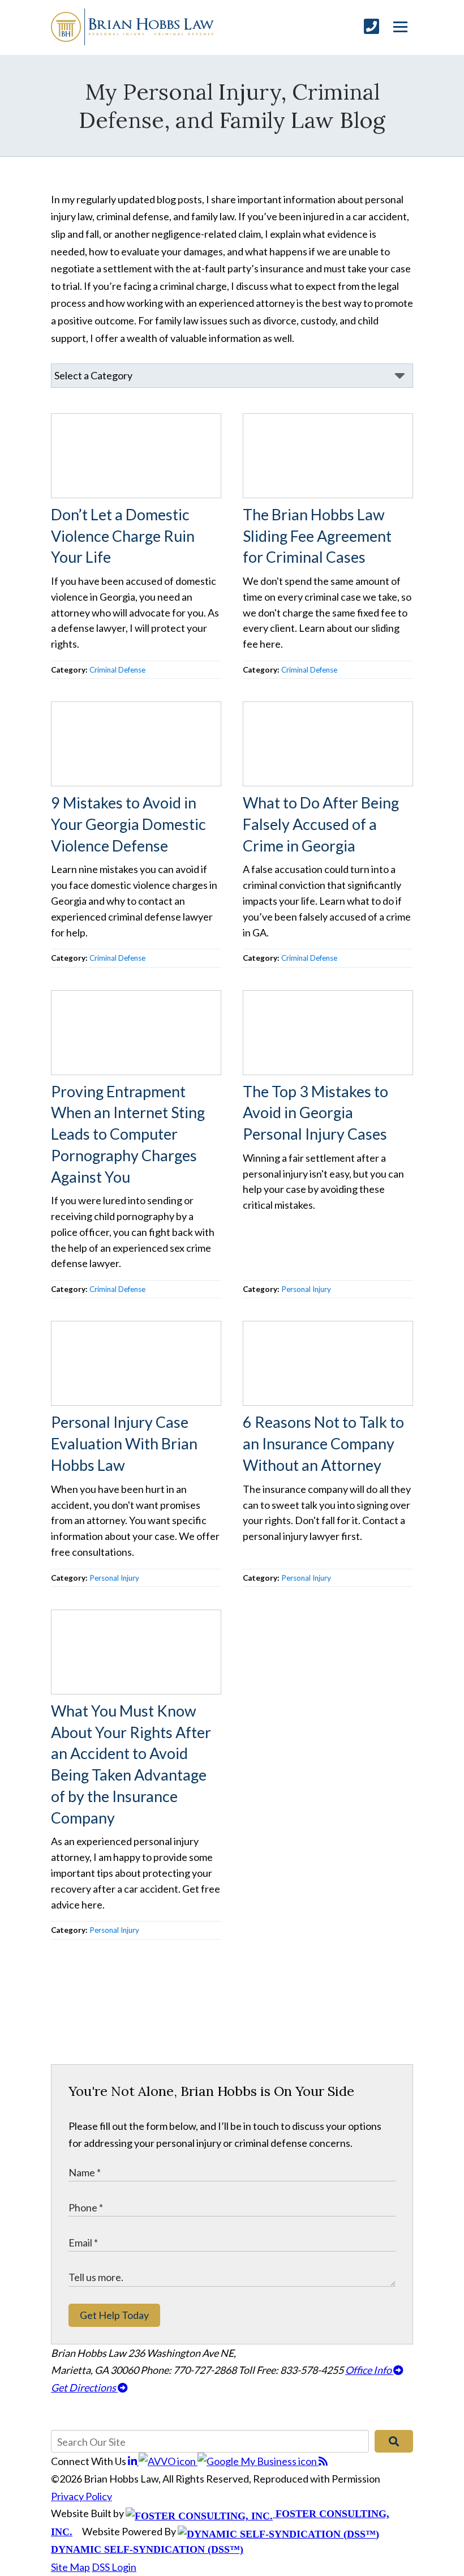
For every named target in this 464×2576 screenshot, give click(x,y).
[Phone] (371, 26)
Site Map (70, 2567)
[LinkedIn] (133, 2461)
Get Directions (84, 2387)
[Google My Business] (258, 2461)
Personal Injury (306, 1289)
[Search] (394, 2441)
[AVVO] (168, 2461)
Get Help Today (114, 2315)
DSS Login (114, 2567)
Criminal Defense (117, 670)
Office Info (369, 2370)
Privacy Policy (81, 2496)
